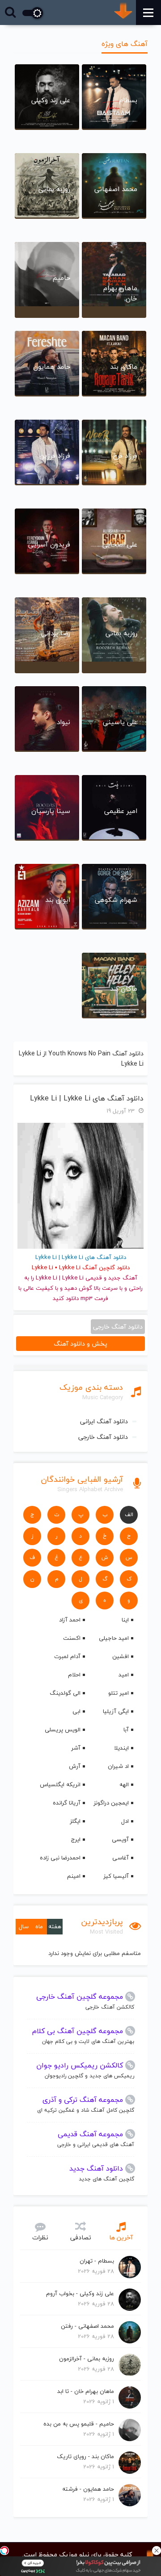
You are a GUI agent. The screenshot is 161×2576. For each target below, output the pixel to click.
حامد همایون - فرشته (88, 2489)
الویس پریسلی (63, 1730)
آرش (75, 1766)
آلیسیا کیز (116, 1876)
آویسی (120, 1839)
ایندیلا (121, 1748)
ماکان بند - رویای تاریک (85, 2456)
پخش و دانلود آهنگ (80, 1344)
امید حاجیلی (114, 1638)
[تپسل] (4, 2551)
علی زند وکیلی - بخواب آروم (80, 2293)
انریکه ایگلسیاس (60, 1784)
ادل (125, 1821)
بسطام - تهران (97, 2261)
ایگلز (75, 1821)
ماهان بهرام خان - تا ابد (86, 2391)
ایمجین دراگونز (111, 1803)
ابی (76, 1711)
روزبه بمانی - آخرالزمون (87, 2359)
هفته (55, 1926)
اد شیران (118, 1766)
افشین (121, 1656)
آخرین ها (121, 2237)
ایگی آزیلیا (116, 1711)
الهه (124, 1784)
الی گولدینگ (65, 1693)
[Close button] (157, 2551)
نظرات (40, 2237)
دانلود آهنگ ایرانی (104, 1421)
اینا (125, 1620)
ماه (39, 1926)
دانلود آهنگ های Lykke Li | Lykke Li (87, 1098)
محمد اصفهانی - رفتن (87, 2326)
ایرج (76, 1839)
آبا (126, 1730)
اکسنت (72, 1638)
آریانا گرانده (67, 1803)
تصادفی (81, 2237)
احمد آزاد (70, 1620)
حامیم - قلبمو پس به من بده (79, 2424)
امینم (74, 1876)
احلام (74, 1675)
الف (129, 1515)
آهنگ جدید (123, 1278)
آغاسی (121, 1858)
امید (124, 1675)
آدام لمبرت (67, 1656)
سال (24, 1926)
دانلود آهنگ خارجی (103, 1437)
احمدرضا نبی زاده (60, 1858)
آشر (76, 1748)
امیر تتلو (119, 1693)
